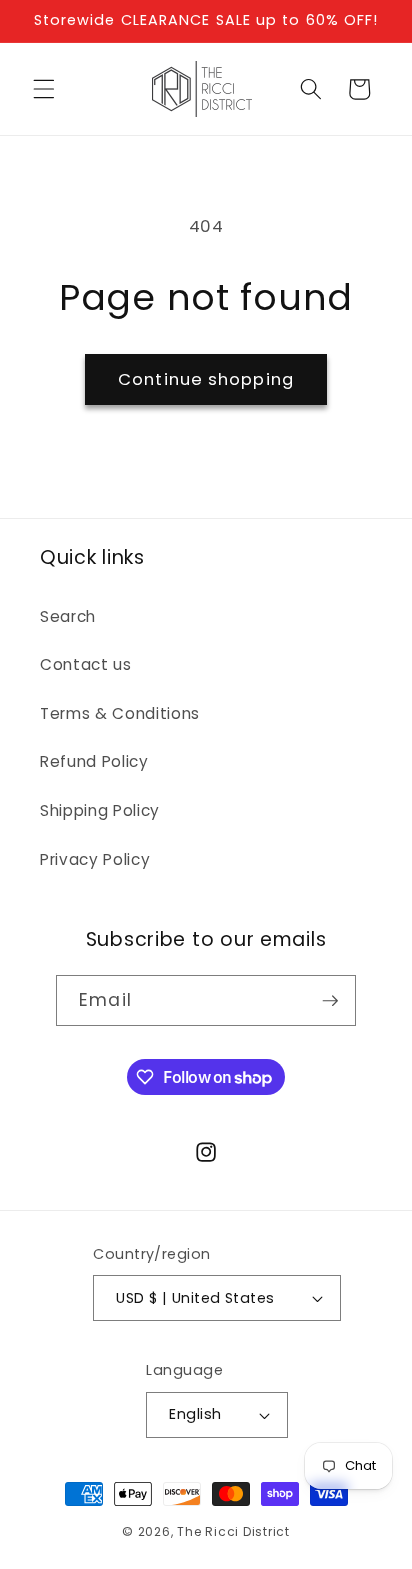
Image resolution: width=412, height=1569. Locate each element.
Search (68, 616)
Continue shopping (206, 379)
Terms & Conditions (120, 713)
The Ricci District (233, 1531)
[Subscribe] (330, 1001)
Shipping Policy (100, 810)
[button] (44, 89)
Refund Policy (94, 761)
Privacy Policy (95, 859)
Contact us (86, 664)
